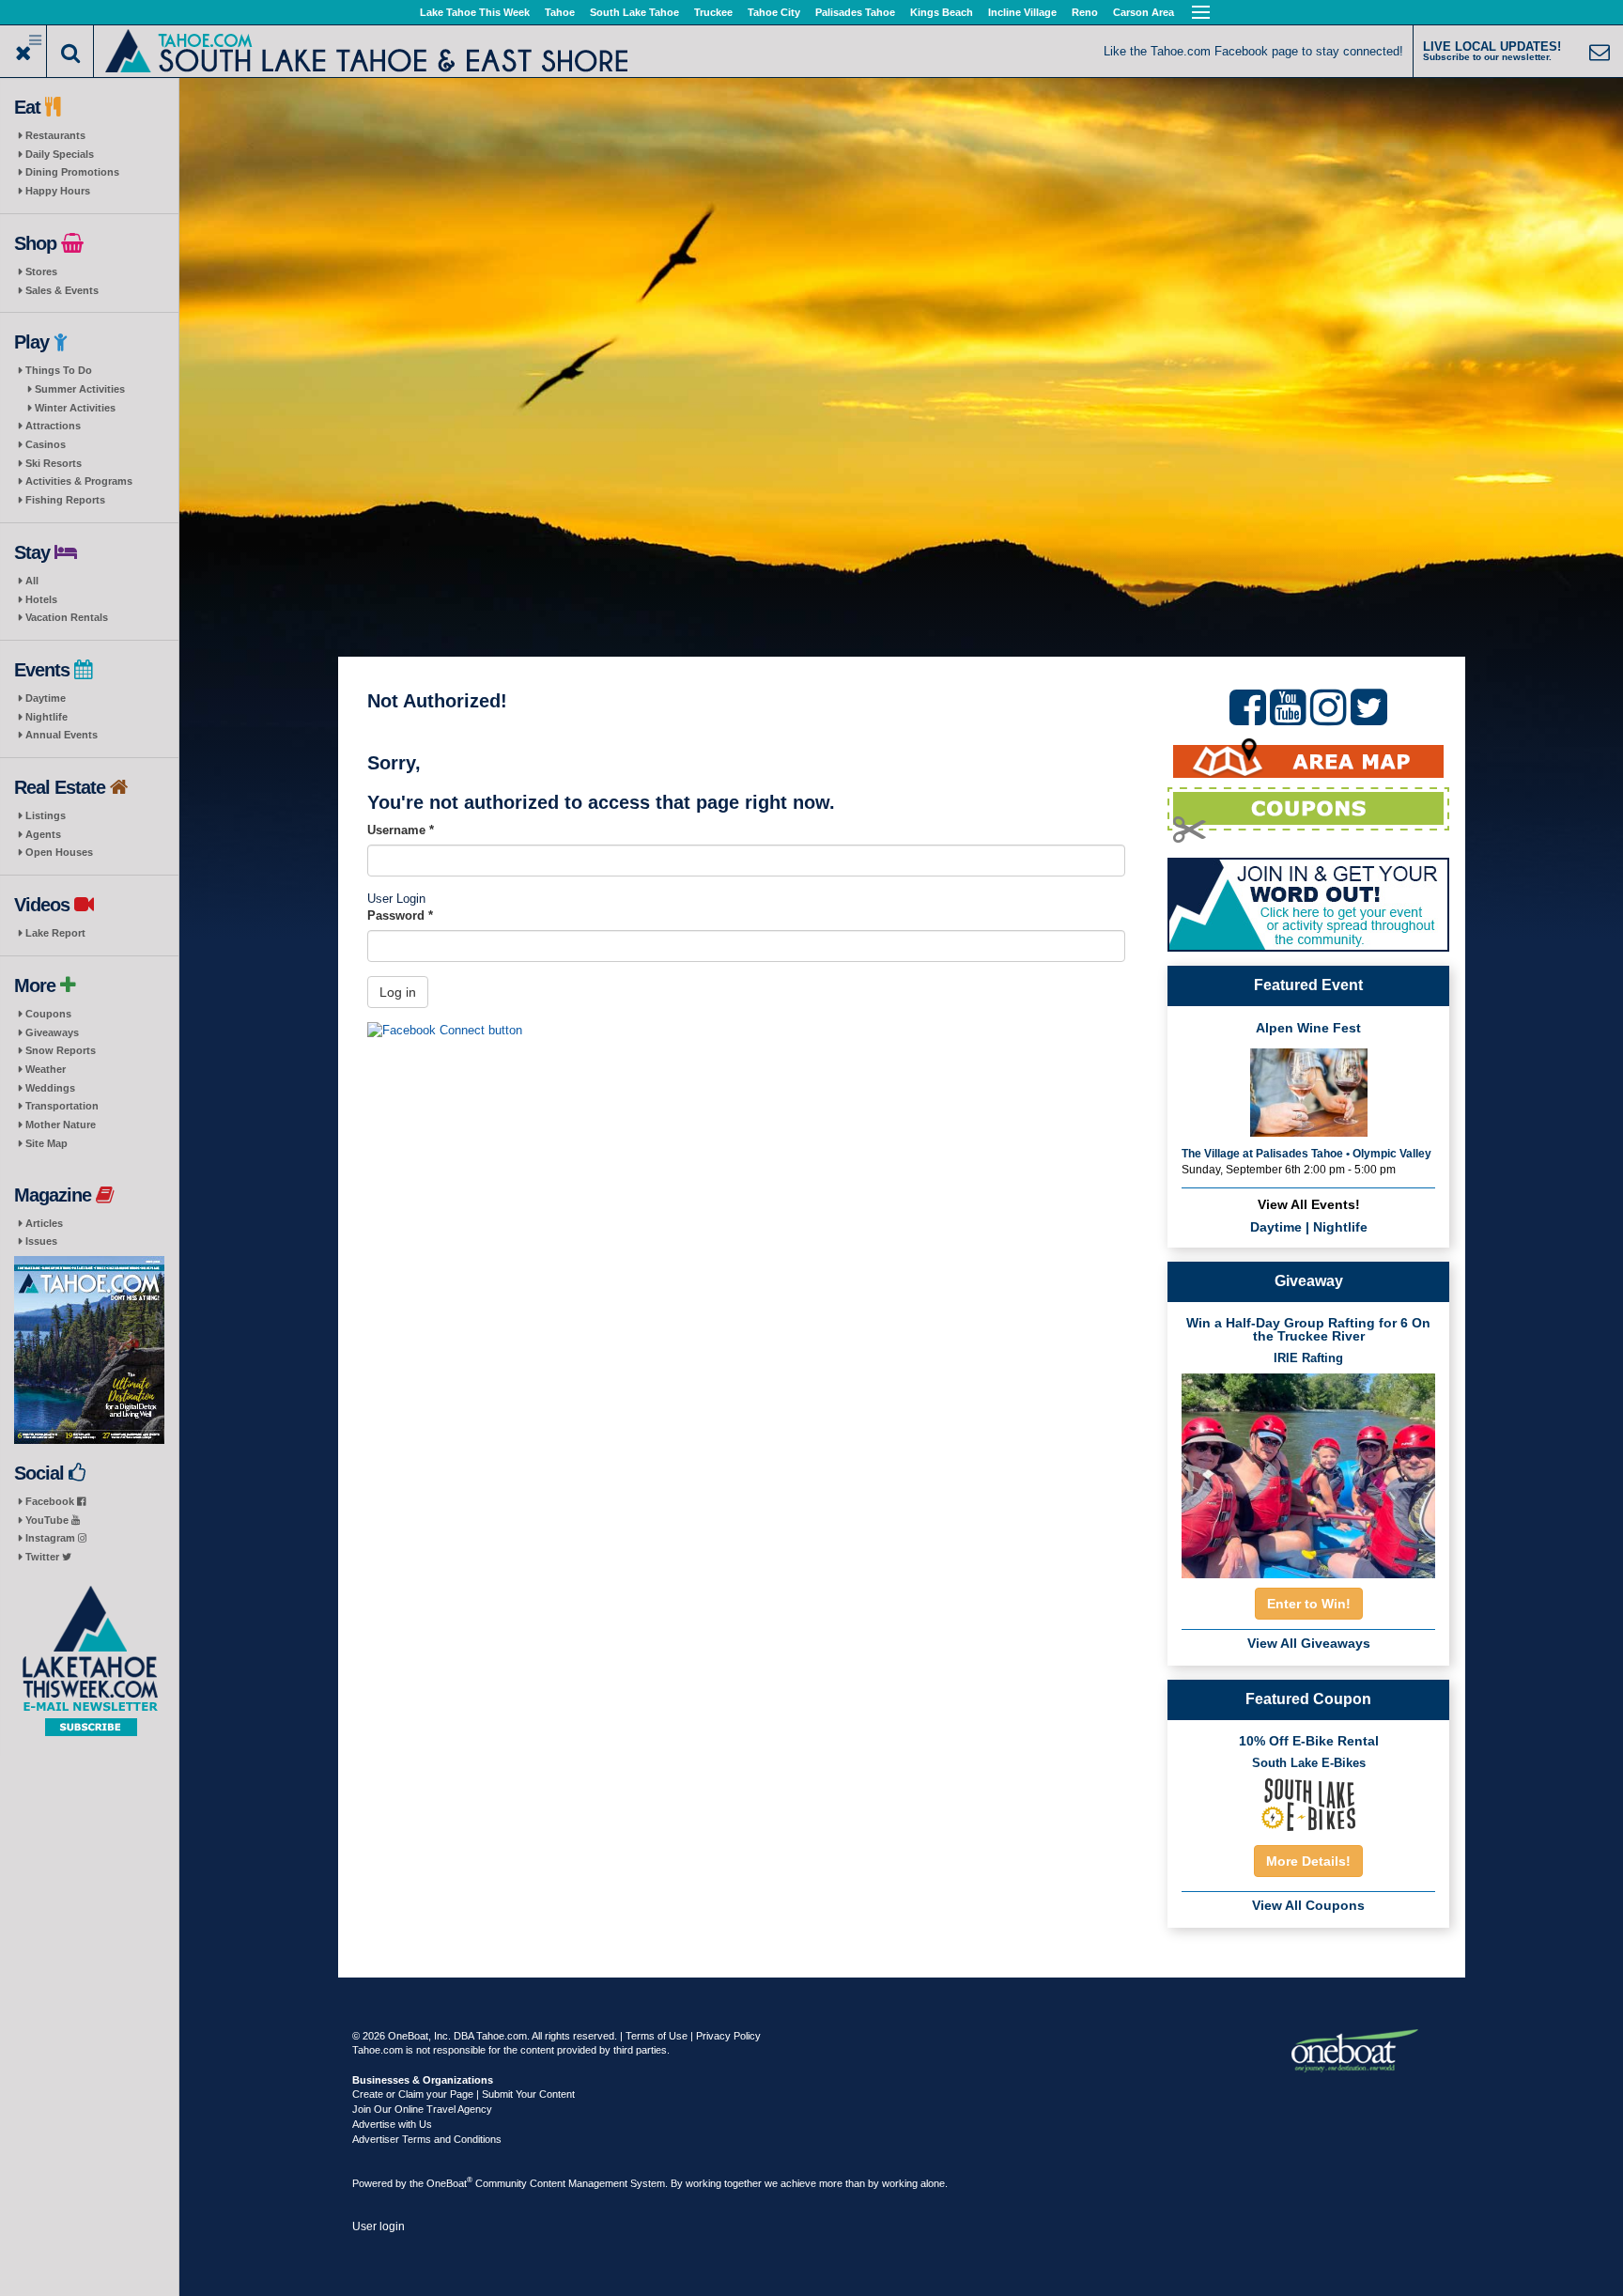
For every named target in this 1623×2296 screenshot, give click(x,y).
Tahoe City (774, 12)
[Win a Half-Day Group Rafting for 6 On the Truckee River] (1308, 1470)
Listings (46, 815)
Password (400, 915)
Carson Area (1144, 12)
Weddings (50, 1088)
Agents (43, 834)
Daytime (46, 698)
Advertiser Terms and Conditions (427, 2139)
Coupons (48, 1014)
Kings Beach (942, 12)
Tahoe (560, 12)
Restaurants (55, 135)
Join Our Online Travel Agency (422, 2109)
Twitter (44, 1557)
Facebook (51, 1501)
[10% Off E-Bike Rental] (1308, 1803)
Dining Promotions (72, 172)
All (32, 581)
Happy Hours (58, 191)
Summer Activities (80, 389)
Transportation (62, 1106)
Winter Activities (75, 408)
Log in (398, 992)
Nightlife (46, 717)
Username (401, 830)
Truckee (713, 12)
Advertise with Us (392, 2124)
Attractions (53, 426)
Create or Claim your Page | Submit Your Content (464, 2094)
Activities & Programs (79, 481)
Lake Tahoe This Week (475, 12)
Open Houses (59, 852)
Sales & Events (62, 290)
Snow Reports (61, 1050)
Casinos (46, 444)
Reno (1085, 12)
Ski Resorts (54, 463)
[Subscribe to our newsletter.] (89, 1661)
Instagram (52, 1538)
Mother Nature (61, 1125)
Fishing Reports (65, 500)
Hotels (41, 599)
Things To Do (59, 370)
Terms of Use (657, 2036)
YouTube (48, 1520)
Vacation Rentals (67, 617)
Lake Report (55, 933)
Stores (41, 271)
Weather (46, 1069)
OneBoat (449, 2183)
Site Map (46, 1143)
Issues (41, 1241)
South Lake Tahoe (634, 12)
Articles (44, 1223)
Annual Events (62, 735)
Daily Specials (60, 154)
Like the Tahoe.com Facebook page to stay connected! (1253, 51)
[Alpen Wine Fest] (1309, 1091)
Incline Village (1022, 12)
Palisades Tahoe (855, 12)
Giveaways (52, 1032)
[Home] (367, 49)
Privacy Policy (728, 2036)
